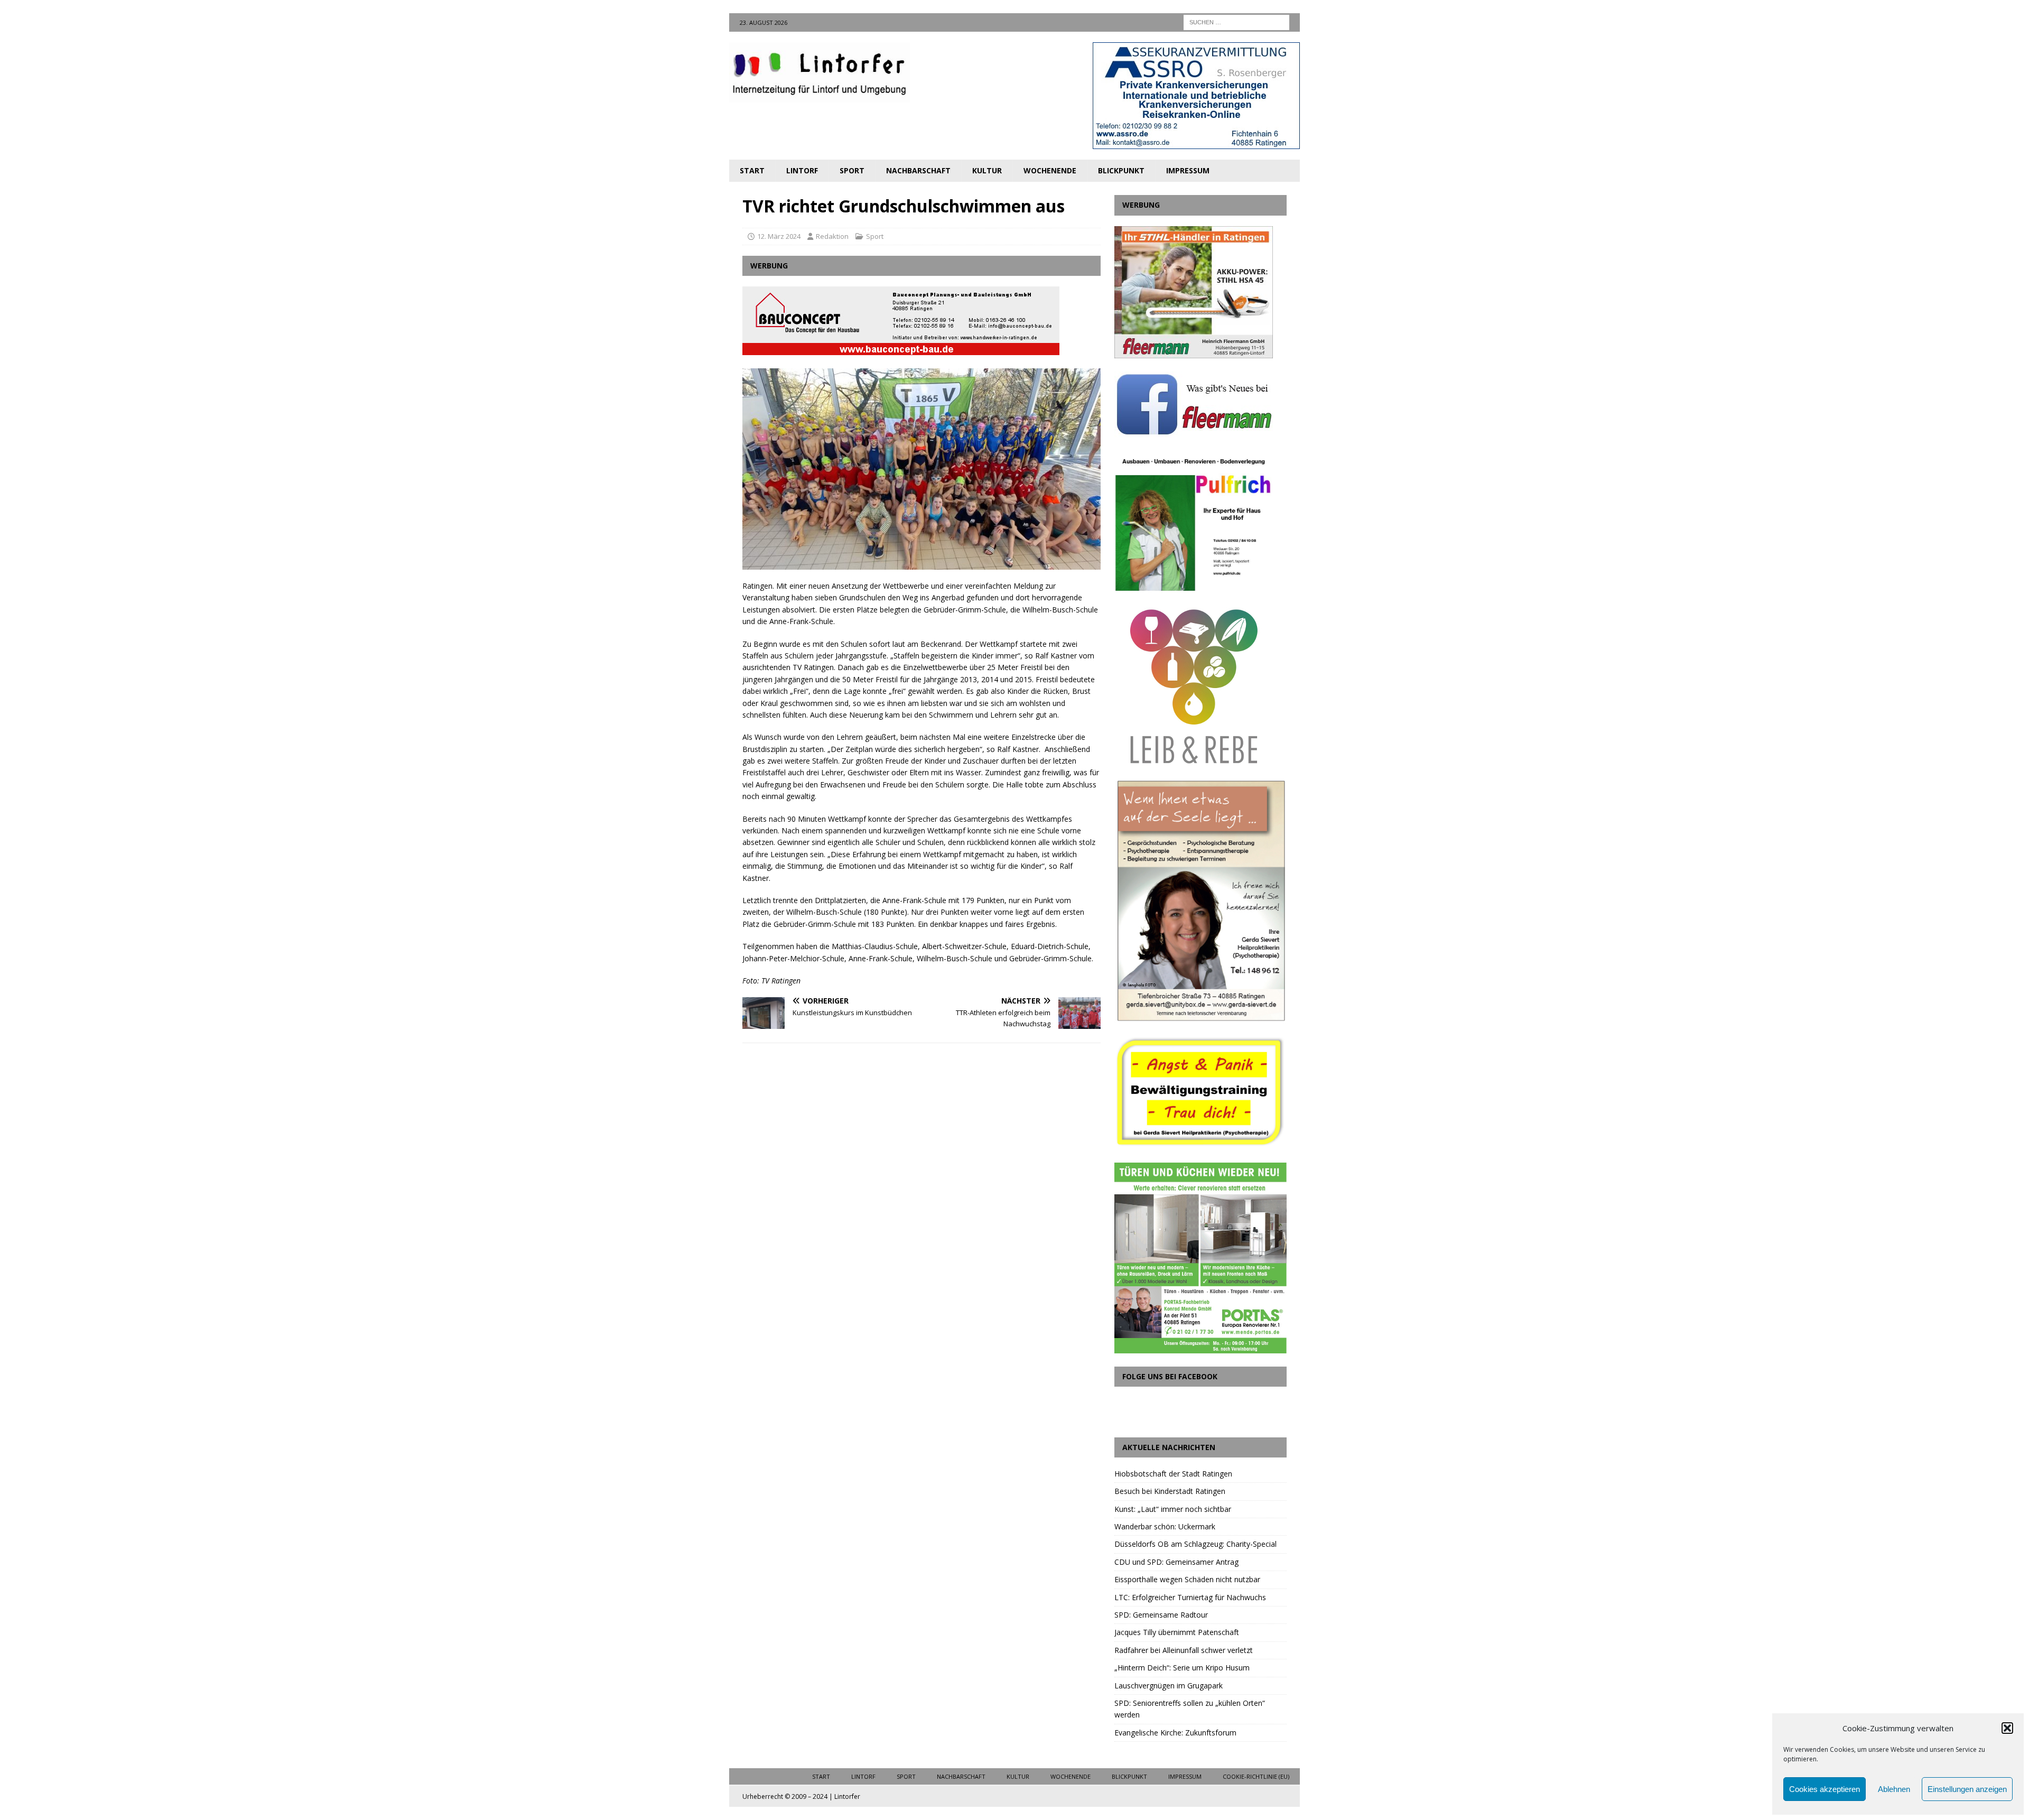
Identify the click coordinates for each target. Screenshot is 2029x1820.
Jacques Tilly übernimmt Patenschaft (1177, 1632)
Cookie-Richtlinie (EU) (1256, 1776)
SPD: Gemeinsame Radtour (1161, 1615)
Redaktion (832, 236)
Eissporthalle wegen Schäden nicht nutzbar (1187, 1579)
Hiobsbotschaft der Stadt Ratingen (1173, 1474)
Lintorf (802, 170)
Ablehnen (1894, 1789)
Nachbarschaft (918, 170)
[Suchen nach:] (1236, 21)
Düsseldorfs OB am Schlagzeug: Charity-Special (1195, 1544)
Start (752, 170)
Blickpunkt (1121, 170)
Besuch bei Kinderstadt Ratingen (1170, 1491)
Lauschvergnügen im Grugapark (1169, 1686)
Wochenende (1050, 170)
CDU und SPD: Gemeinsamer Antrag (1176, 1562)
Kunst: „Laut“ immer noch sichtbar (1173, 1509)
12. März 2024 (779, 236)
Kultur (987, 170)
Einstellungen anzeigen (1967, 1789)
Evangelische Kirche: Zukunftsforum (1175, 1733)
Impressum (1188, 170)
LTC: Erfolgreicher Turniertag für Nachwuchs (1190, 1597)
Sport (852, 170)
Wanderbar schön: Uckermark (1165, 1526)
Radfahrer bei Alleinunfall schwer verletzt (1184, 1650)
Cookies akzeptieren (1825, 1789)
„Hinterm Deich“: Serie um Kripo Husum (1182, 1668)
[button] (2007, 1728)
